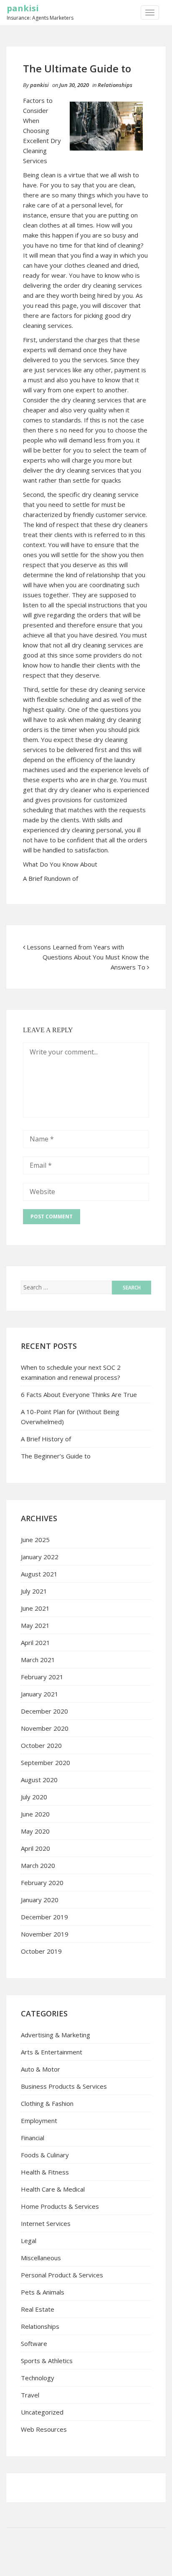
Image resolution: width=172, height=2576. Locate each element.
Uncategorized (42, 2412)
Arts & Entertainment (52, 2052)
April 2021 (35, 1642)
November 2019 (45, 1934)
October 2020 (41, 1745)
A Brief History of (46, 1439)
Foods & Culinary (45, 2155)
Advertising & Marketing (56, 2035)
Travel (30, 2395)
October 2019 (41, 1951)
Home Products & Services (60, 2206)
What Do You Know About (60, 864)
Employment (39, 2121)
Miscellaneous (41, 2258)
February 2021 (42, 1677)
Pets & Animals (43, 2292)
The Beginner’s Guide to (56, 1456)
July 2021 (34, 1591)
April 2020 (35, 1848)
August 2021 (39, 1574)
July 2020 (34, 1797)
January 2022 (40, 1557)
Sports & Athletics (47, 2361)
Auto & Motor (40, 2069)
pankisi (23, 8)
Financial (33, 2138)
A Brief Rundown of (51, 878)
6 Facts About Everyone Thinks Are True (79, 1394)
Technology (38, 2378)
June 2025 (35, 1540)
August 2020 (39, 1780)
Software (34, 2343)
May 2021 (35, 1625)
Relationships (115, 85)
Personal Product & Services (62, 2275)
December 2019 (44, 1917)
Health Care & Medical (53, 2189)
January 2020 (40, 1900)
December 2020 (44, 1711)
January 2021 (40, 1694)
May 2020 (35, 1831)
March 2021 (38, 1660)
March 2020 (38, 1865)
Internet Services (46, 2223)
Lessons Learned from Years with (75, 947)
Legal (29, 2241)
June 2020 (35, 1814)
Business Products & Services (64, 2086)
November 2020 (45, 1728)
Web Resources (44, 2429)
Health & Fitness (45, 2172)
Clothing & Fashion (47, 2103)
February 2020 (42, 1883)
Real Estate (38, 2309)
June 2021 (35, 1608)
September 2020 (46, 1763)
